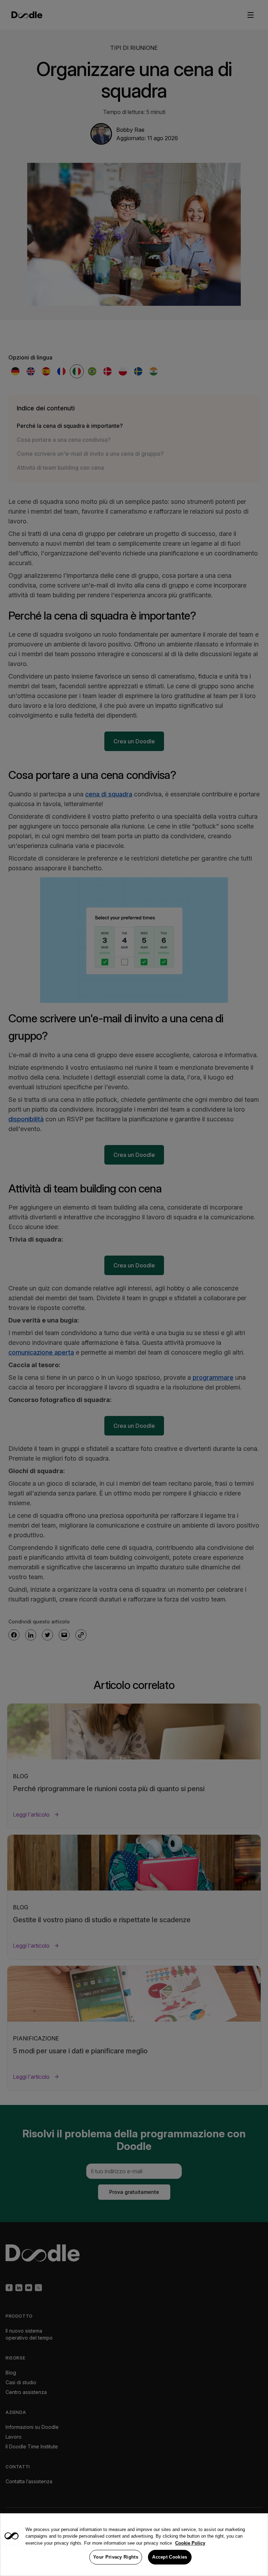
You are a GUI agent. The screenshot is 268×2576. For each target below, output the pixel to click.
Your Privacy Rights (116, 2557)
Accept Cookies (170, 2557)
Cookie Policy (190, 2543)
